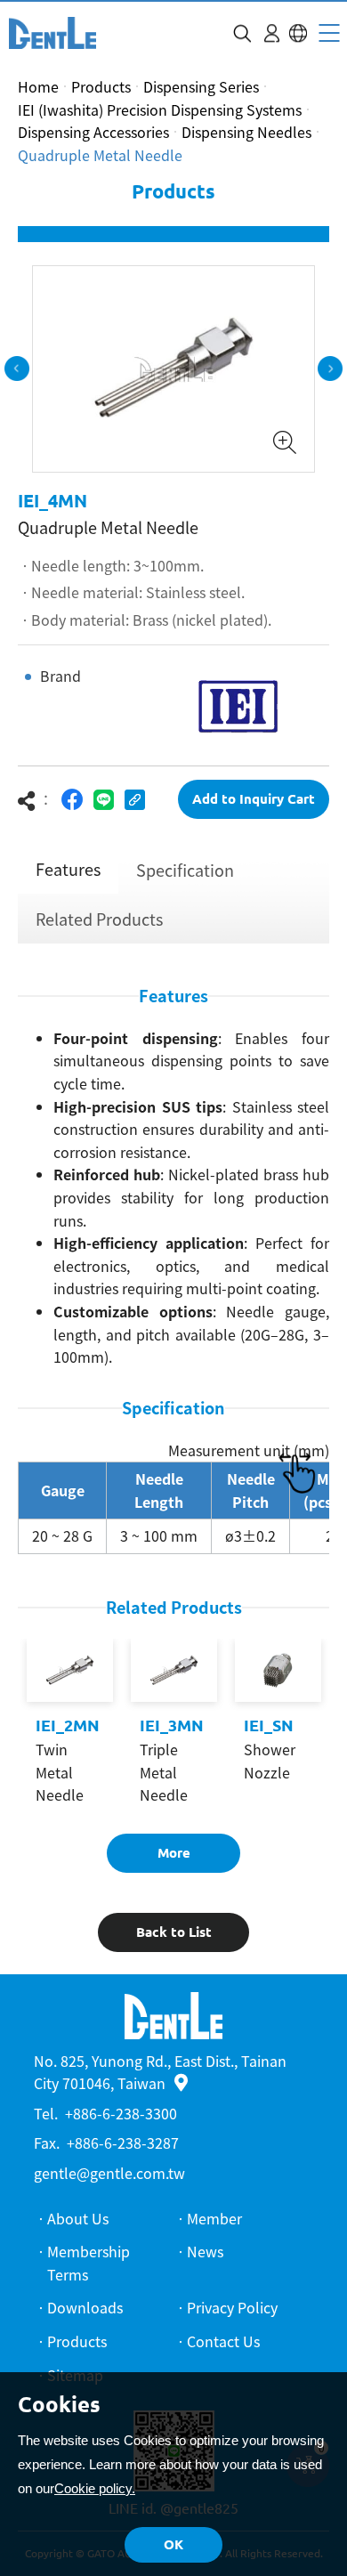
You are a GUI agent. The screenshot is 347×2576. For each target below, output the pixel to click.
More (174, 1853)
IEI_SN (269, 1725)
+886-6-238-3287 (123, 2143)
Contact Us (223, 2341)
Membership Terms (89, 2263)
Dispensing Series (201, 86)
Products (101, 86)
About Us (78, 2218)
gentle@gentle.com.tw (109, 2173)
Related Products (99, 919)
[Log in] (272, 33)
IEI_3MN (172, 1725)
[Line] (104, 800)
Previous (17, 369)
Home (38, 86)
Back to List (174, 1932)
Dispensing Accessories (93, 132)
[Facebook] (73, 800)
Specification (185, 870)
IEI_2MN (68, 1725)
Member (214, 2218)
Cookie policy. (95, 2488)
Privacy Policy (232, 2307)
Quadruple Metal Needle (100, 155)
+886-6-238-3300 (121, 2113)
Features (68, 869)
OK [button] (173, 2544)
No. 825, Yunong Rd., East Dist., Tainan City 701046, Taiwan (160, 2072)
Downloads (85, 2307)
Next (330, 369)
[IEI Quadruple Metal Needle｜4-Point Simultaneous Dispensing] (52, 33)
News (205, 2251)
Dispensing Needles (246, 132)
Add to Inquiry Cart (254, 799)
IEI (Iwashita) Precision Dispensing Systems (160, 109)
